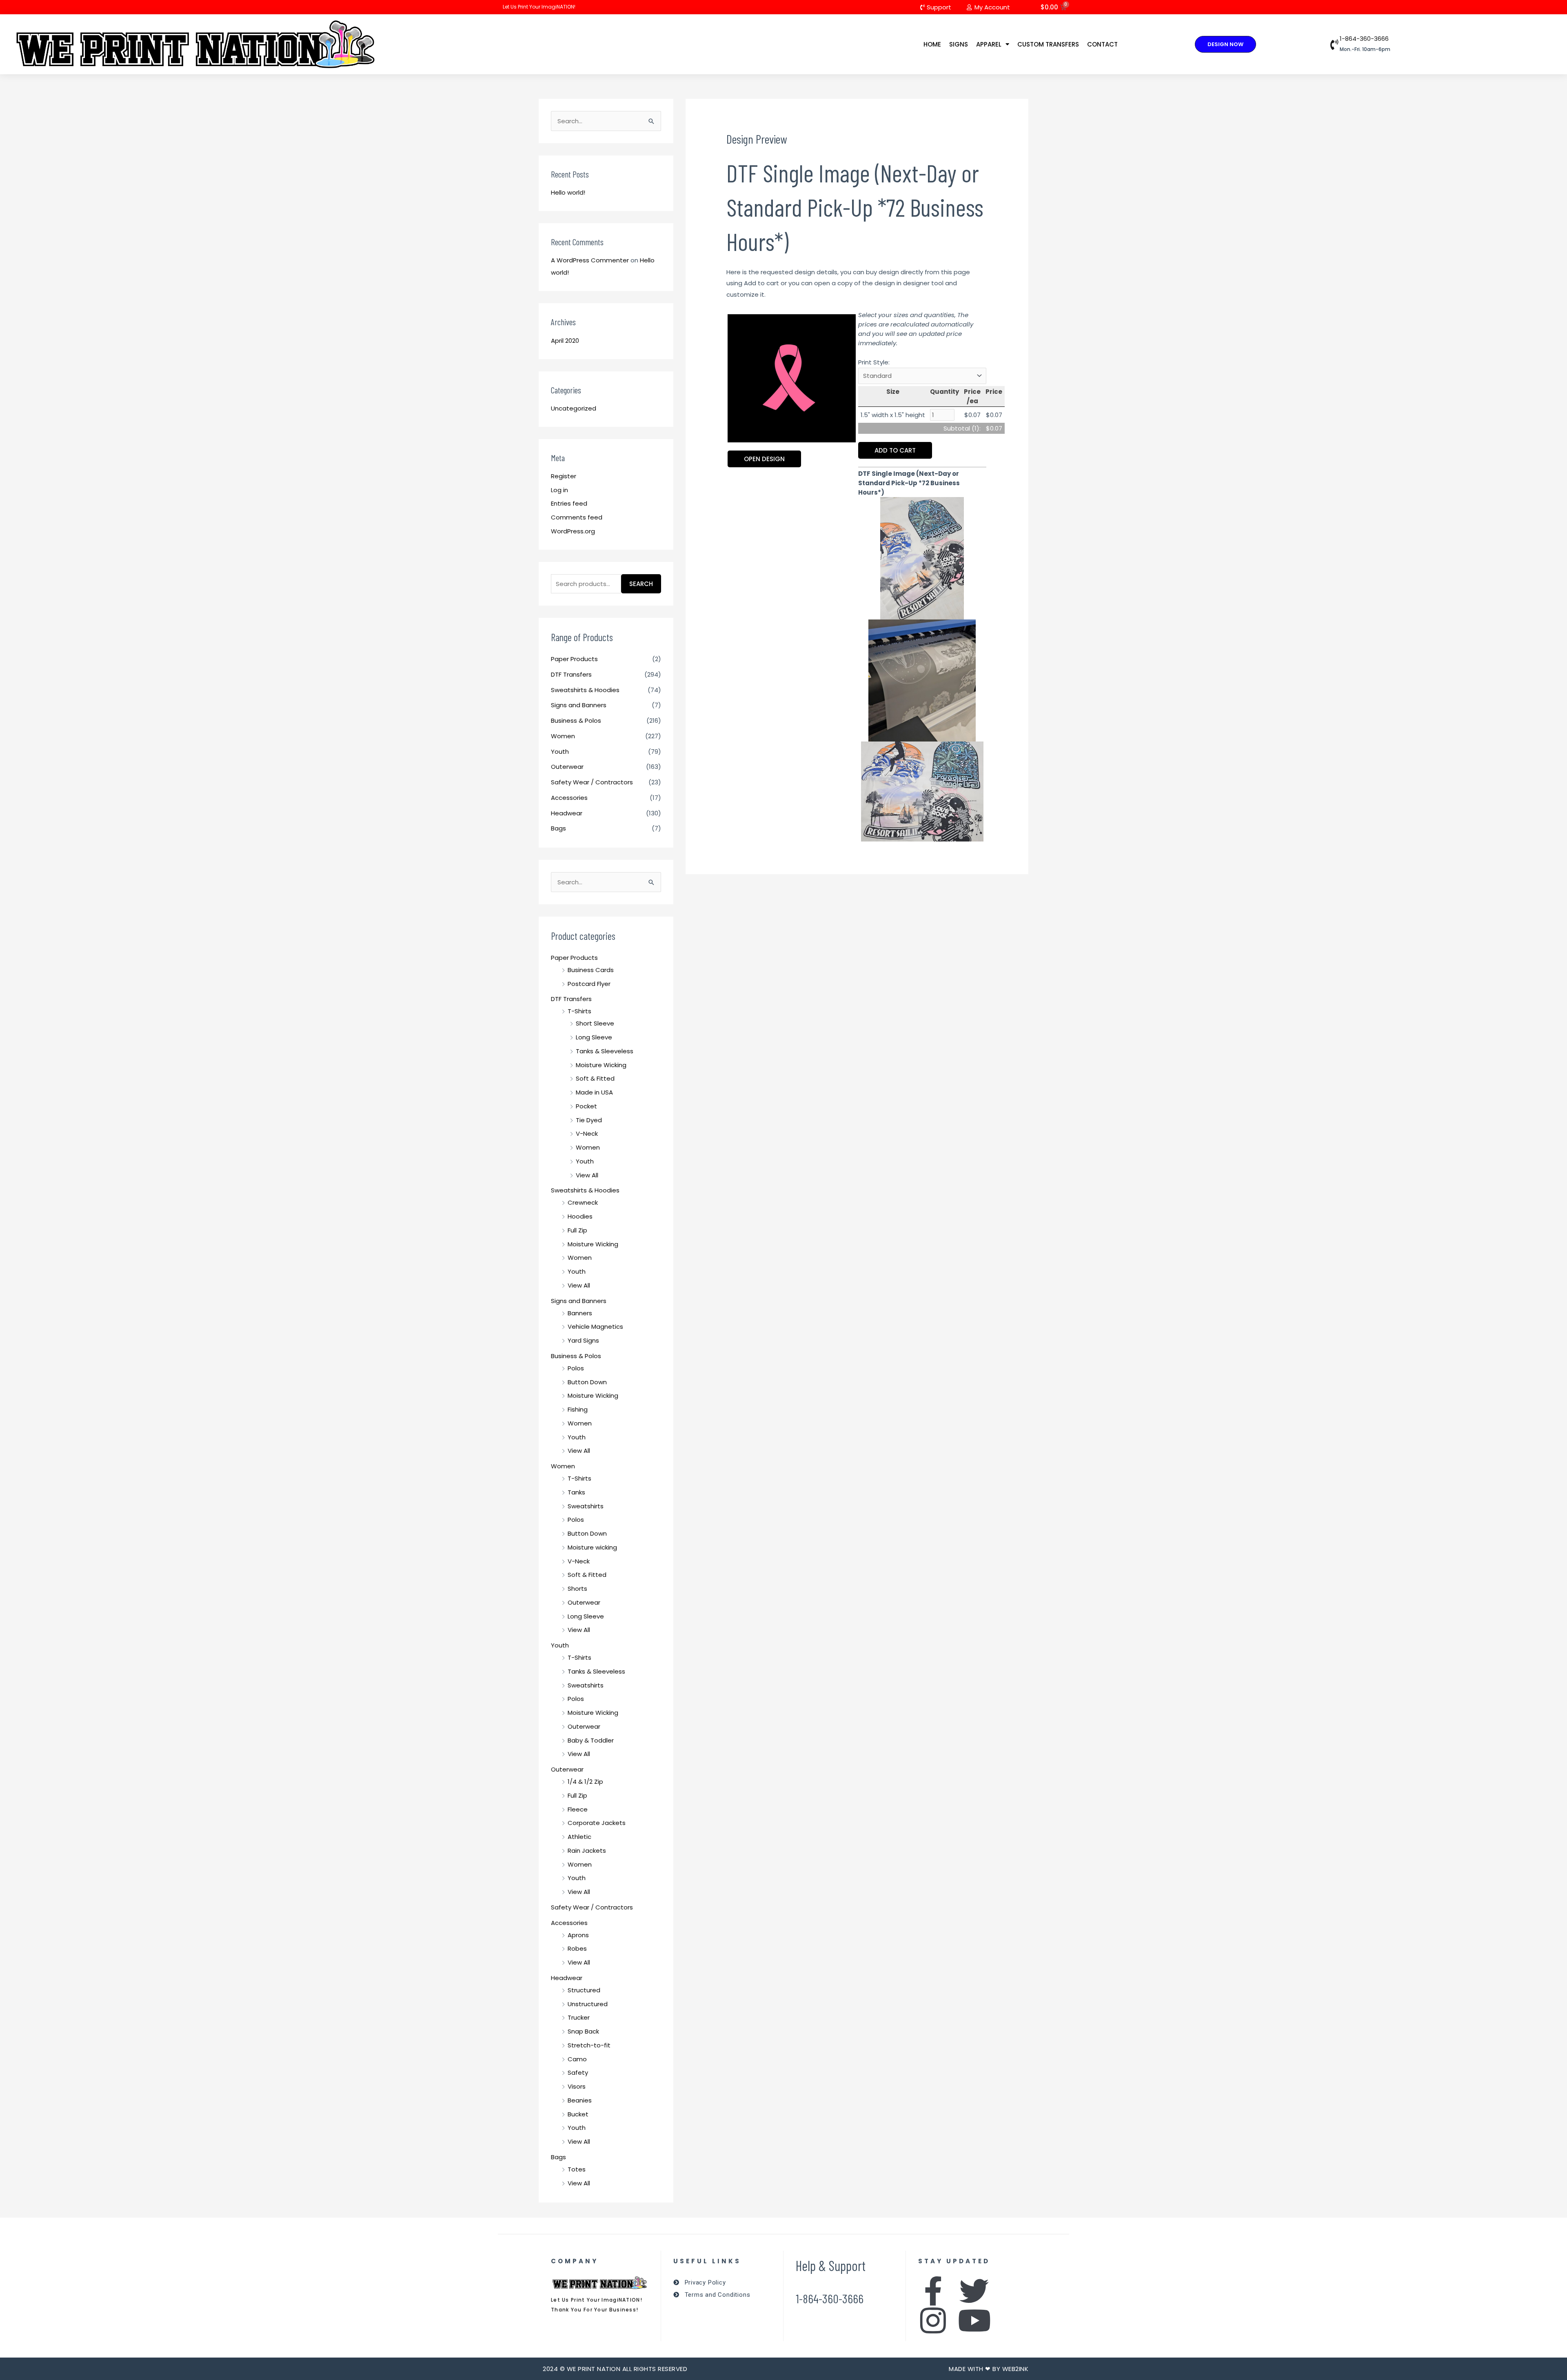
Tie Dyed (589, 1120)
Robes (577, 1948)
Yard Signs (583, 1340)
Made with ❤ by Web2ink (989, 2369)
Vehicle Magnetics (595, 1327)
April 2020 (565, 341)
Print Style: (874, 362)
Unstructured (588, 2004)
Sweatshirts (586, 1506)
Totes (577, 2169)
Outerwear (567, 767)
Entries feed (569, 503)
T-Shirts (579, 1011)
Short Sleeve (595, 1023)
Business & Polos (576, 720)
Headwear (567, 813)
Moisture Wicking (601, 1065)
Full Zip (577, 1230)
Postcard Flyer (589, 984)
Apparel (989, 44)
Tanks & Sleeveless (605, 1051)
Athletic (579, 1837)
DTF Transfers (571, 674)
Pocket (586, 1106)
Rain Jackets (587, 1850)
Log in (559, 490)
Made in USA (594, 1092)
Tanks (576, 1492)
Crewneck (583, 1202)
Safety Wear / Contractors (592, 782)
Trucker (579, 2017)
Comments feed (577, 517)
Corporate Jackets (597, 1823)
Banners (580, 1313)
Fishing (578, 1409)
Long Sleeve (594, 1037)
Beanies (580, 2100)
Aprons (578, 1935)
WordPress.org (573, 531)
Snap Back (583, 2031)
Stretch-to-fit (589, 2045)
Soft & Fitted (595, 1078)
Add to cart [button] (895, 450)
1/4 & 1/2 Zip (585, 1782)
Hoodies (580, 1216)
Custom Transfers (1048, 44)
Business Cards (591, 970)
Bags (558, 828)
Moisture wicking (592, 1547)
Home (932, 44)
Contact (1102, 44)
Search (641, 584)
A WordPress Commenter (590, 260)
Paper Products (574, 659)
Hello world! (568, 192)
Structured (584, 1990)
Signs (959, 44)
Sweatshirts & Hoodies (585, 690)
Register (564, 476)
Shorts (577, 1589)
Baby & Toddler (591, 1740)
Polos (576, 1368)
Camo (577, 2059)
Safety (578, 2073)
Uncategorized (574, 408)
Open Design (764, 459)
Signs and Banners (579, 705)
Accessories (569, 798)
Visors (577, 2086)
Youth (560, 752)
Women (563, 736)
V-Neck (587, 1133)
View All (587, 1175)
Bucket (578, 2114)
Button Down (587, 1382)
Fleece (578, 1809)
